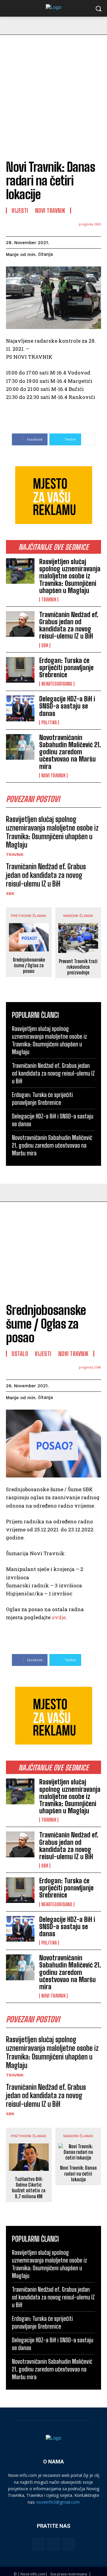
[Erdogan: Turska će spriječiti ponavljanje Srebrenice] (20, 670)
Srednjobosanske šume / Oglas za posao (29, 965)
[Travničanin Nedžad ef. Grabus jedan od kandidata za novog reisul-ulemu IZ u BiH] (20, 624)
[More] (89, 439)
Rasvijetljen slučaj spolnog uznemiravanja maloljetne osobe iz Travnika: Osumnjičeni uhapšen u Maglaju (70, 576)
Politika (49, 723)
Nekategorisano (57, 684)
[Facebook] (38, 2544)
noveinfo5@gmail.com (58, 2502)
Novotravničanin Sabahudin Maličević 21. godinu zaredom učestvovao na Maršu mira (70, 752)
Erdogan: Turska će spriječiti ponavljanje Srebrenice (66, 668)
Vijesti (20, 210)
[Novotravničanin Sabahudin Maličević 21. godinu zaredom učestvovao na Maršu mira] (20, 747)
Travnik (49, 600)
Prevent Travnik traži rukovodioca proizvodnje (78, 967)
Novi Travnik (53, 776)
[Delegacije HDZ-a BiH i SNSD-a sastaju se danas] (20, 708)
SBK (45, 645)
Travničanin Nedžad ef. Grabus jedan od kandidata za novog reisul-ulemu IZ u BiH (69, 625)
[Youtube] (69, 2544)
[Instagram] (53, 2544)
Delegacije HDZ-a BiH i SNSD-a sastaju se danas (67, 706)
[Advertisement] (53, 91)
